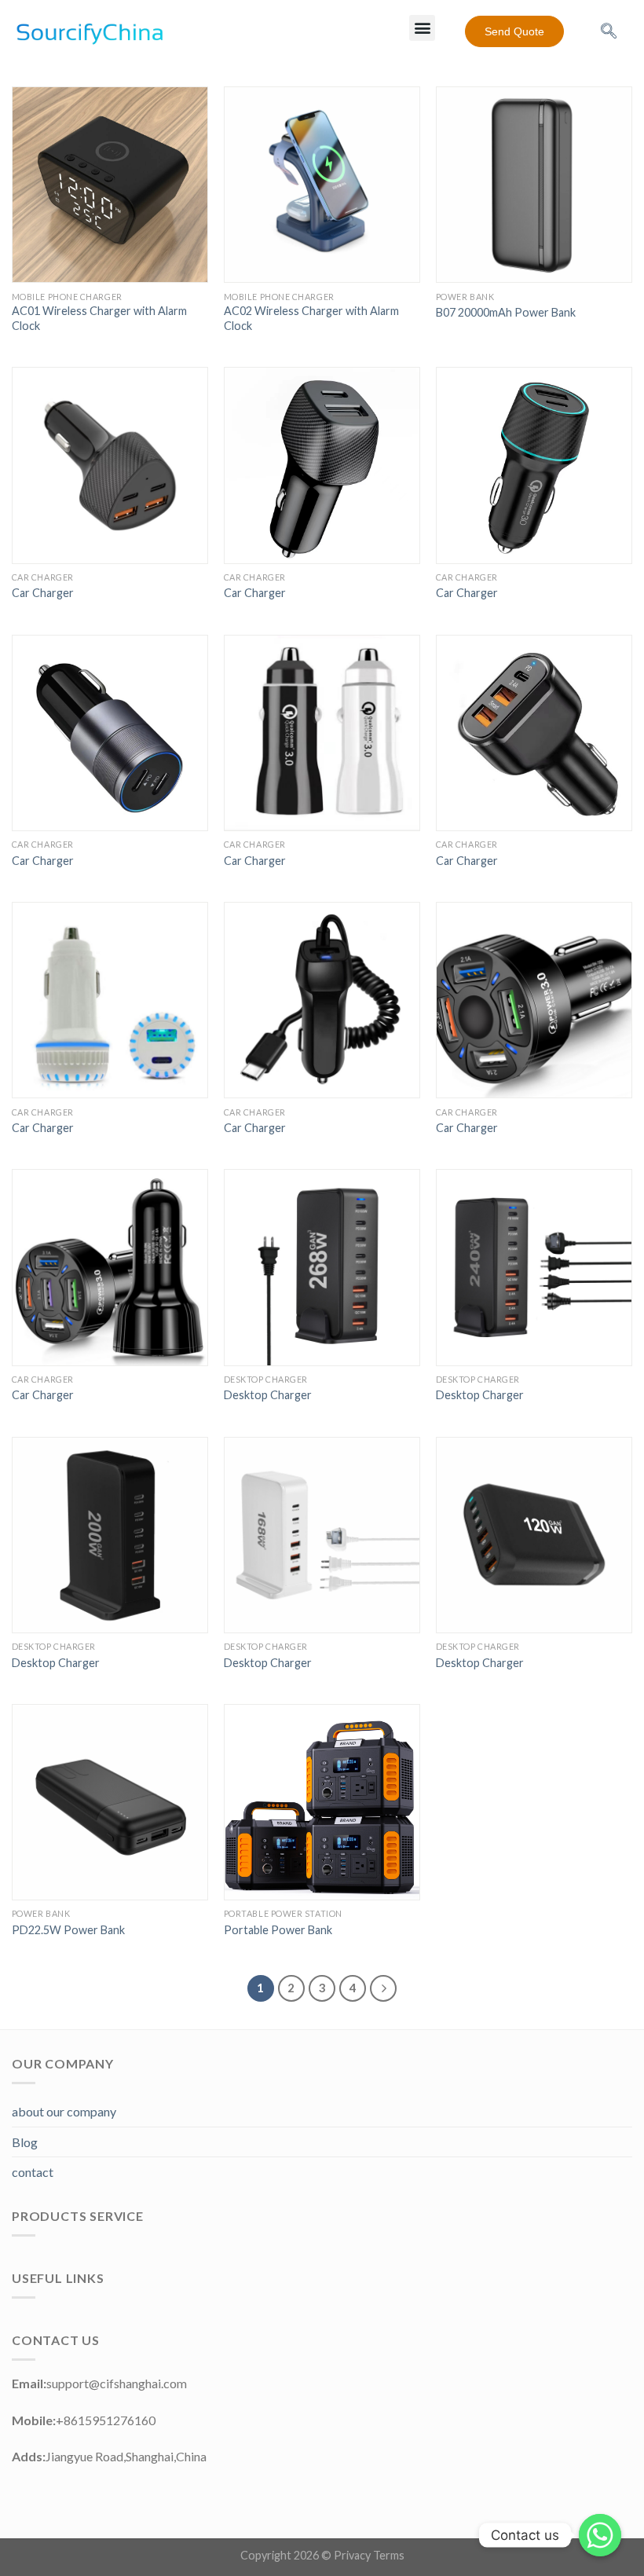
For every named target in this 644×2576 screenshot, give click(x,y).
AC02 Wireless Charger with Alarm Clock (311, 318)
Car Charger (43, 593)
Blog (25, 2142)
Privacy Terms (369, 2555)
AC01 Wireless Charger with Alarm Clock (99, 318)
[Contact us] (600, 2535)
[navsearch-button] (609, 31)
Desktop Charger (268, 1395)
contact (33, 2172)
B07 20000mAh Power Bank (506, 312)
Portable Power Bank (278, 1930)
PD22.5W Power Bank (68, 1930)
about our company (64, 2111)
